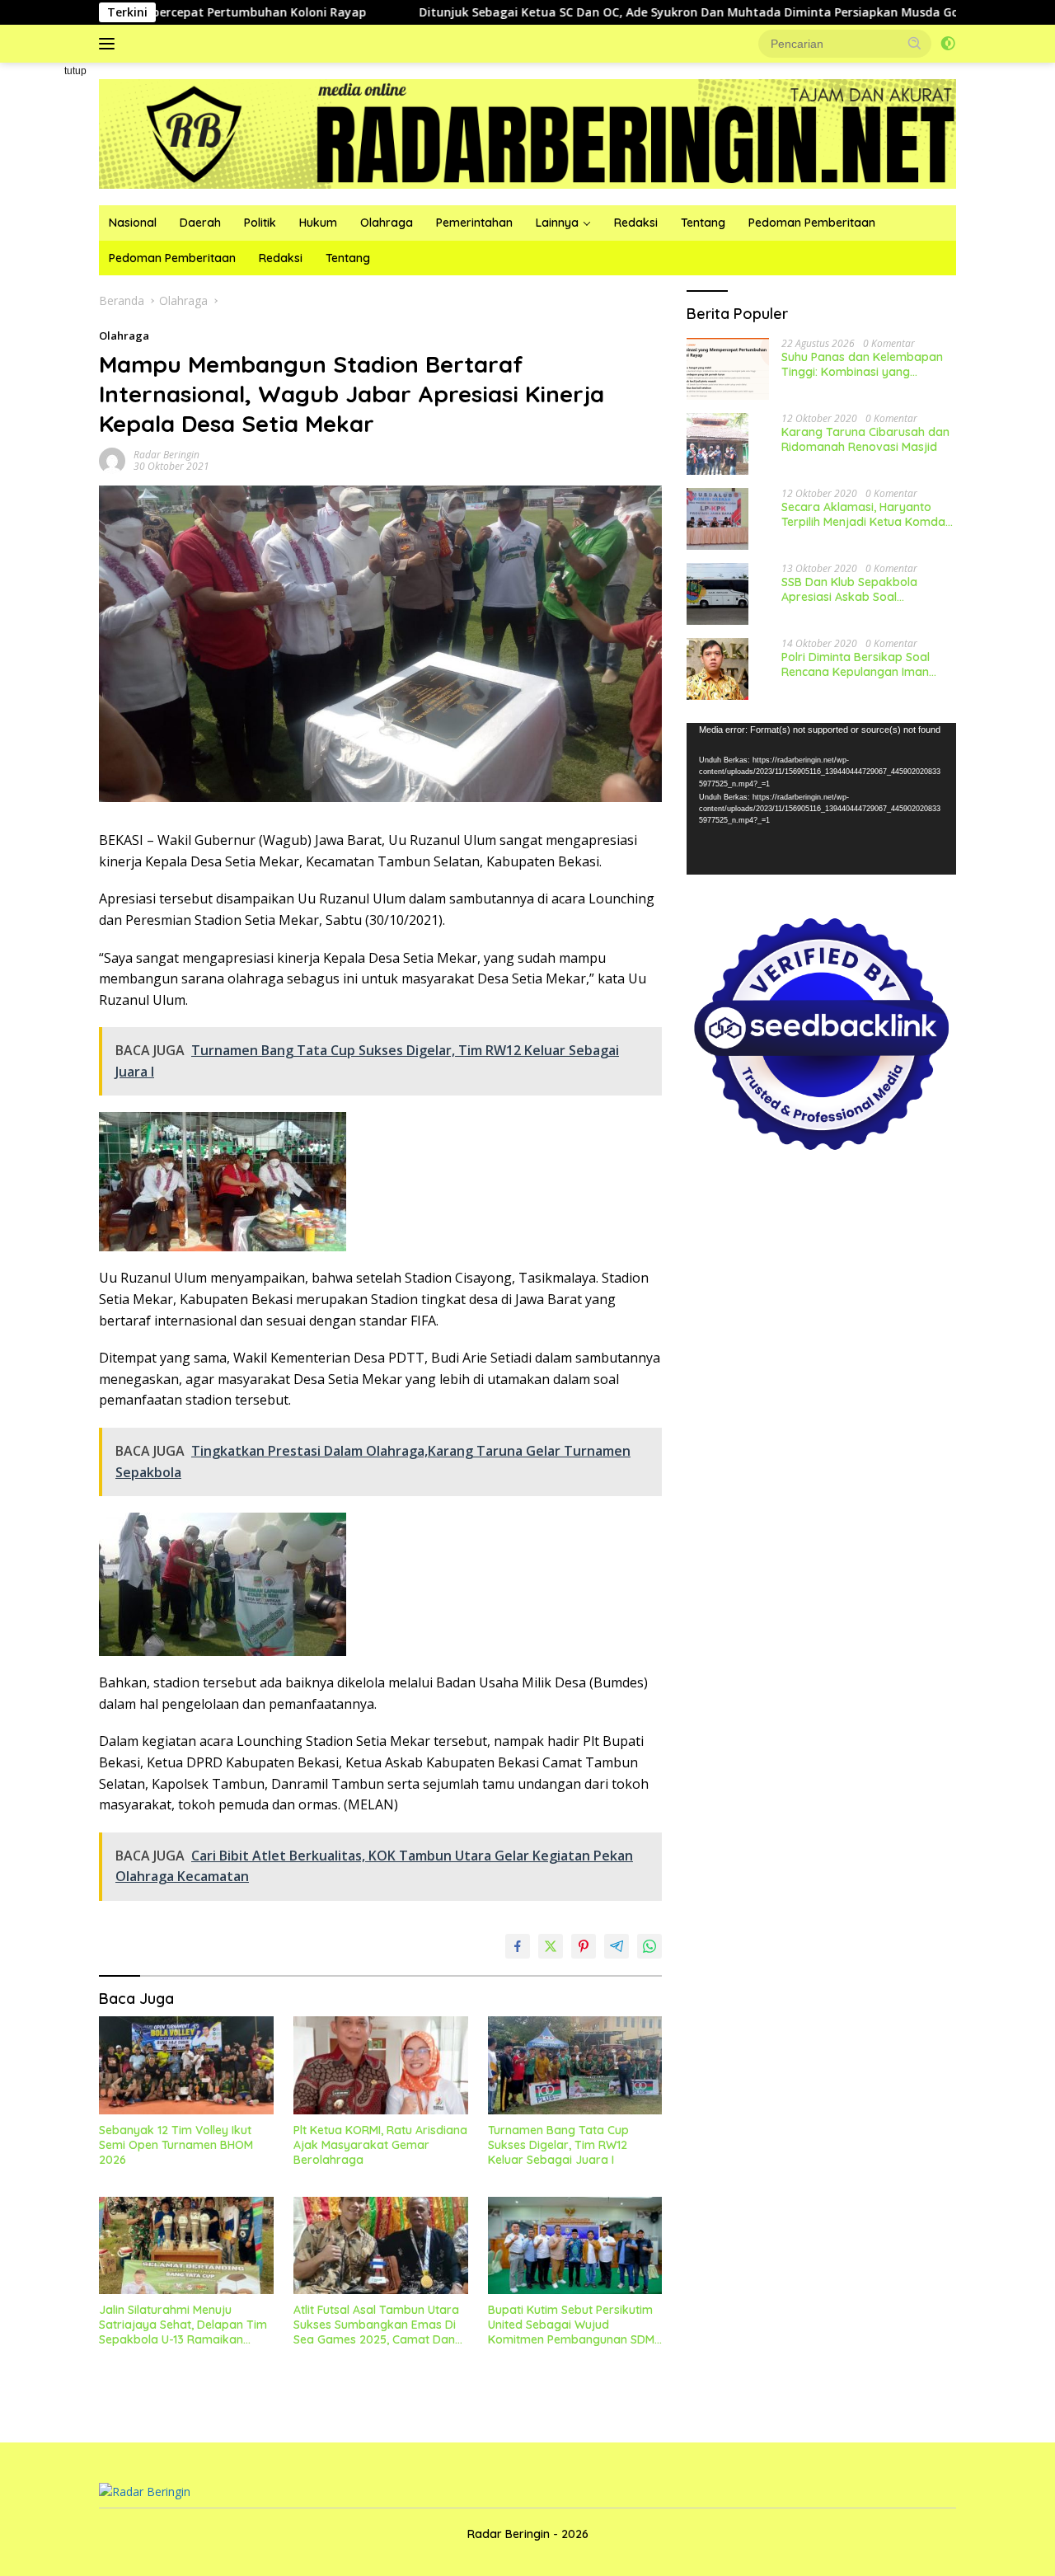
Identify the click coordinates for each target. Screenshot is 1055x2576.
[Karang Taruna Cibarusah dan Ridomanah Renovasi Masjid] (717, 444)
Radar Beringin (166, 455)
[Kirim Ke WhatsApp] (649, 1946)
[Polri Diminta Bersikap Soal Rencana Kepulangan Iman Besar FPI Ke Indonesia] (717, 669)
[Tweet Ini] (551, 1946)
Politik (260, 223)
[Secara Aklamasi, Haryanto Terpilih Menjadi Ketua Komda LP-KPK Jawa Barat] (717, 519)
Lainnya (557, 223)
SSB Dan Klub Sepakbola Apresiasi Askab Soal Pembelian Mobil (849, 589)
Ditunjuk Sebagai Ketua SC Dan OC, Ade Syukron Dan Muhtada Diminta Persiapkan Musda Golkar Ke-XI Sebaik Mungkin (661, 12)
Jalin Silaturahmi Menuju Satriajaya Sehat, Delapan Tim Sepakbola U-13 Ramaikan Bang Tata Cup (183, 2325)
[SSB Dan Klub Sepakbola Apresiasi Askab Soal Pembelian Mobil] (717, 594)
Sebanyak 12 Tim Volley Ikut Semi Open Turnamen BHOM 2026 (176, 2145)
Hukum (318, 223)
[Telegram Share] (617, 1946)
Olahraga (387, 223)
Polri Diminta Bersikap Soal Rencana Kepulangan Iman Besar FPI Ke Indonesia (856, 664)
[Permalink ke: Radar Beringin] (112, 460)
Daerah (200, 223)
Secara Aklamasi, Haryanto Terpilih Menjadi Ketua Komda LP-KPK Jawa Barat (863, 514)
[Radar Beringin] (527, 132)
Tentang (703, 223)
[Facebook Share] (518, 1946)
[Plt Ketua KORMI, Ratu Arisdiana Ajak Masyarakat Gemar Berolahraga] (381, 2065)
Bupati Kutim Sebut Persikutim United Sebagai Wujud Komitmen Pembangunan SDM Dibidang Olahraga (571, 2325)
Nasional (133, 223)
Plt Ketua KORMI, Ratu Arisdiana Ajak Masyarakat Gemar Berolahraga (380, 2145)
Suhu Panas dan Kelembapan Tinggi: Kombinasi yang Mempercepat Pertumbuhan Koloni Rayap (862, 364)
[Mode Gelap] (948, 44)
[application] (821, 799)
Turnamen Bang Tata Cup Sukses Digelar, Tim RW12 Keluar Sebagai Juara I (558, 2145)
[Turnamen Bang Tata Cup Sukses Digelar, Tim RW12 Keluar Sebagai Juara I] (575, 2065)
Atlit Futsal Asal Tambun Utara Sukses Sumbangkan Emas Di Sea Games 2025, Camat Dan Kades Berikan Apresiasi (376, 2325)
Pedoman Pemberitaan (812, 223)
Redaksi (636, 223)
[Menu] (110, 44)
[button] (915, 43)
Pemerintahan (474, 223)
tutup (75, 71)
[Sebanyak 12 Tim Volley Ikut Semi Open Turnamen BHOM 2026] (186, 2065)
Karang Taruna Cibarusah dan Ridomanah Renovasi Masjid (865, 439)
